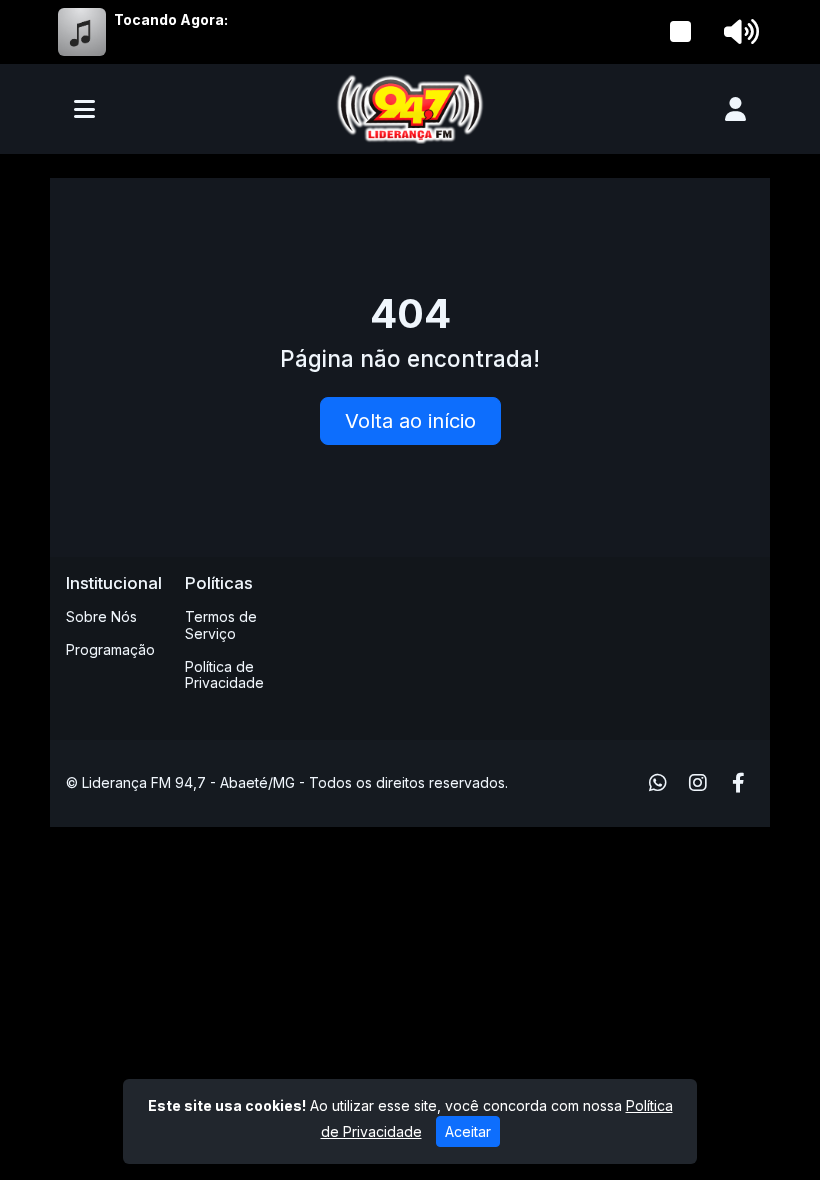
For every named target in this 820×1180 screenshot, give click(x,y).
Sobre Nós (101, 616)
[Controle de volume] (738, 32)
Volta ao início (410, 421)
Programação (110, 649)
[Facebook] (738, 783)
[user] (735, 109)
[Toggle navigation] (84, 109)
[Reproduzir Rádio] (681, 32)
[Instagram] (698, 783)
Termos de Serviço (221, 625)
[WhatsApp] (658, 783)
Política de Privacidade (224, 675)
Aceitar (468, 1131)
